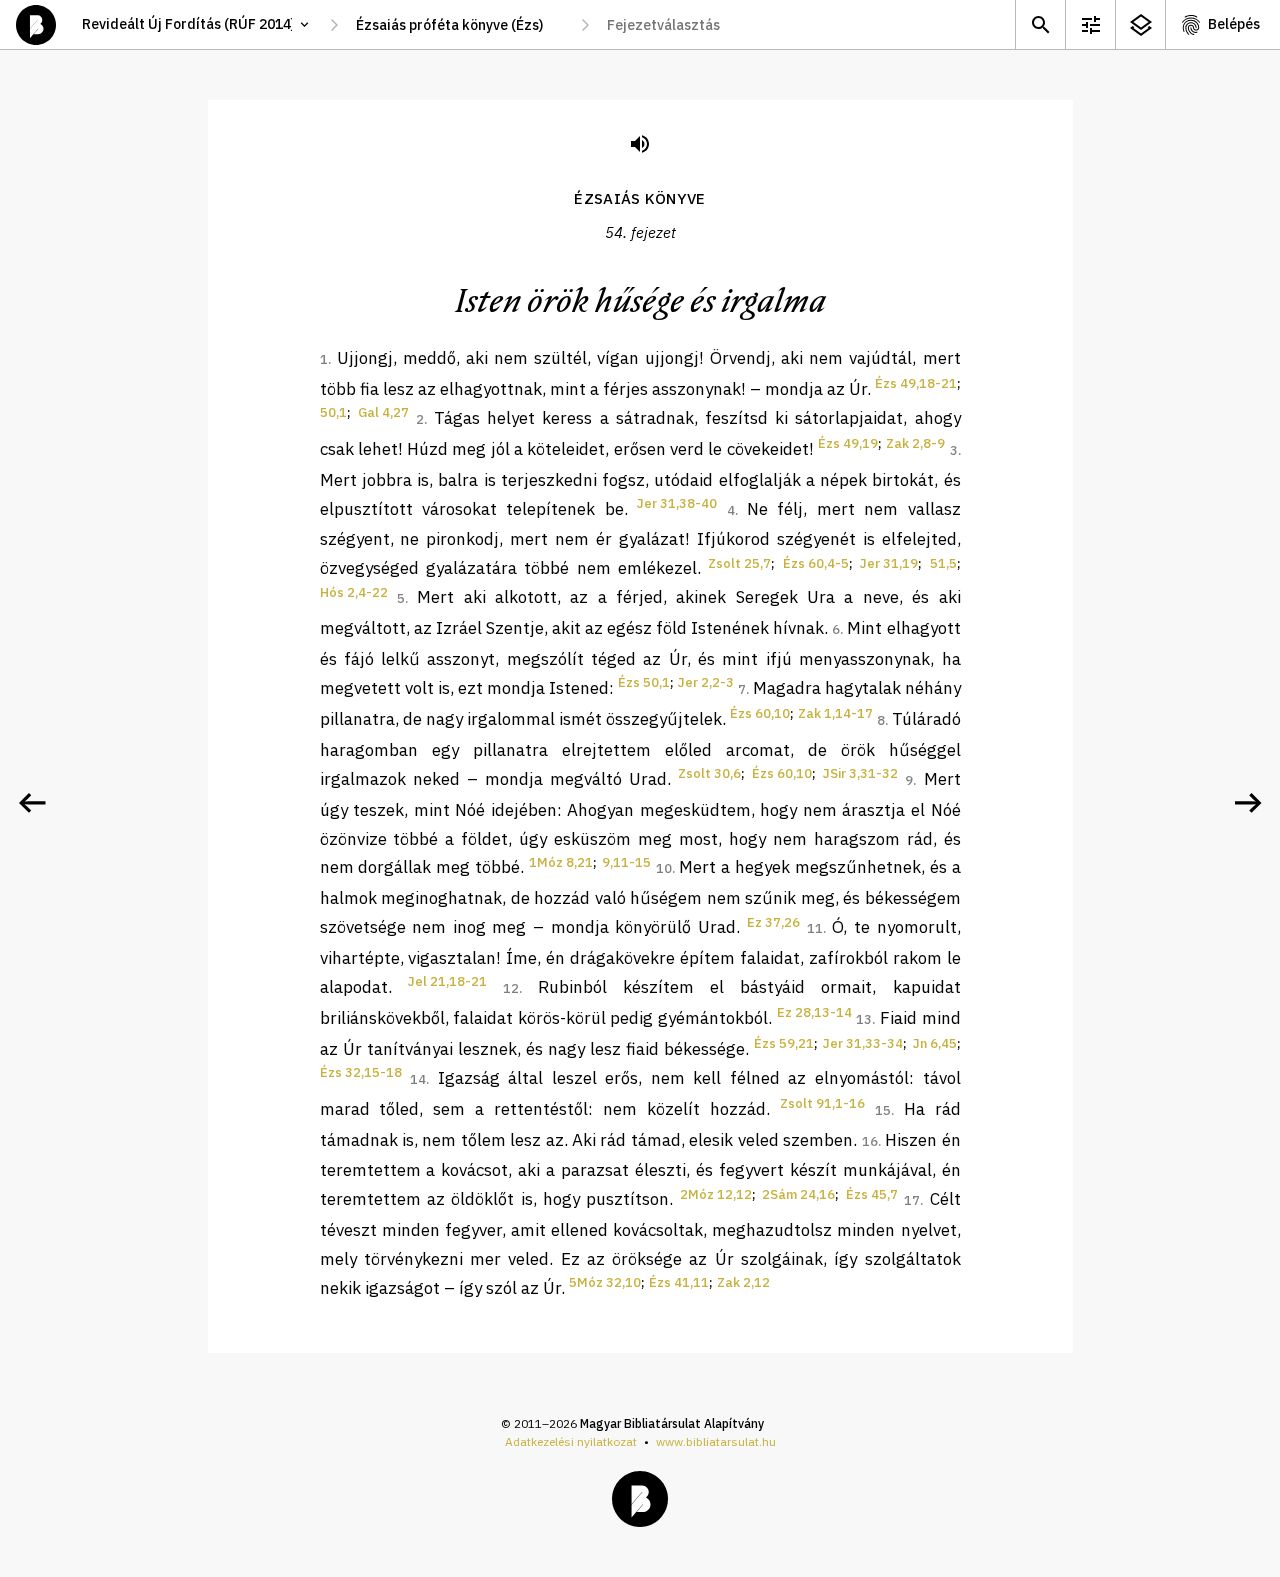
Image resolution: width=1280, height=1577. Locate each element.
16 (870, 1141)
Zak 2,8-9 (915, 443)
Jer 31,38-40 (677, 503)
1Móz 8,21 (561, 862)
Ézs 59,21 (784, 1043)
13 (864, 1019)
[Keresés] (1040, 24)
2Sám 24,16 (798, 1194)
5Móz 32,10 (605, 1282)
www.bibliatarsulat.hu (716, 1441)
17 (912, 1200)
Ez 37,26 (773, 922)
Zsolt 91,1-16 (822, 1103)
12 (511, 988)
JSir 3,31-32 (860, 773)
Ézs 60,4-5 (816, 563)
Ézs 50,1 (644, 682)
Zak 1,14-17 (835, 713)
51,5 (943, 563)
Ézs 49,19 (848, 443)
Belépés (1234, 24)
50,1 (333, 412)
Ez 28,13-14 (814, 1012)
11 (815, 928)
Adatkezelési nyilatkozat (571, 1441)
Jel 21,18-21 (447, 981)
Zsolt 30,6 (709, 773)
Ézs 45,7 (872, 1194)
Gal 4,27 (383, 412)
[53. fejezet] (32, 803)
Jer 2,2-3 (706, 682)
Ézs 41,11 (679, 1282)
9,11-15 (626, 862)
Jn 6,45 (935, 1043)
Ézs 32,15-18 (361, 1072)
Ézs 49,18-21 (916, 383)
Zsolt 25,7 (739, 563)
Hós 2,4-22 (354, 592)
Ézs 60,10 (760, 713)
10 (664, 868)
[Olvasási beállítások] (1090, 24)
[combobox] (459, 25)
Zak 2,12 (743, 1282)
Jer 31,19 (889, 563)
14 (418, 1079)
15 (883, 1110)
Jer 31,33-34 (863, 1043)
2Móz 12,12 (716, 1194)
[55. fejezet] (1248, 803)
